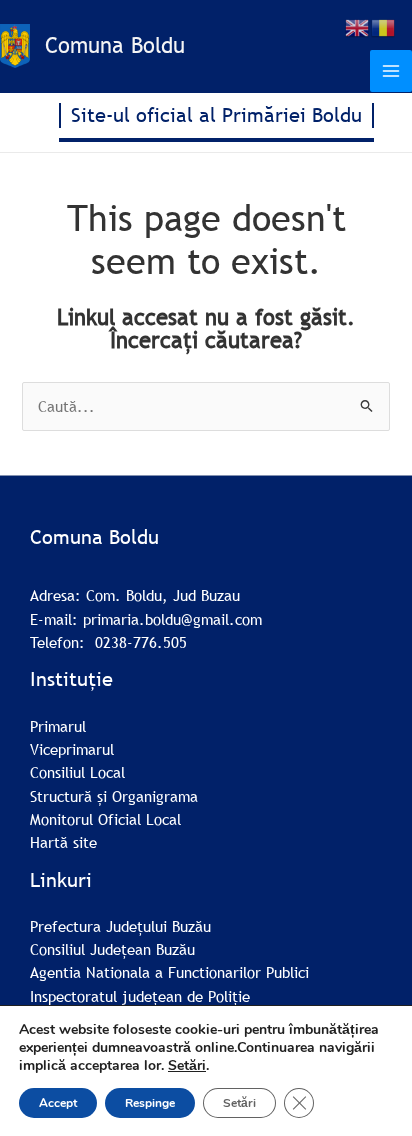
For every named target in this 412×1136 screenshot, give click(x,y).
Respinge (150, 1103)
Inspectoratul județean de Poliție (140, 996)
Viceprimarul (72, 749)
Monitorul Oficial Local (105, 819)
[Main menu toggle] (391, 71)
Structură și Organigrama (114, 796)
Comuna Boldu (115, 45)
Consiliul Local (77, 772)
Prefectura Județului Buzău (120, 926)
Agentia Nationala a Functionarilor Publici (169, 972)
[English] (358, 26)
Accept (58, 1103)
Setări (187, 1066)
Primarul (58, 726)
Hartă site (63, 842)
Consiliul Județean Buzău (112, 949)
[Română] (384, 26)
